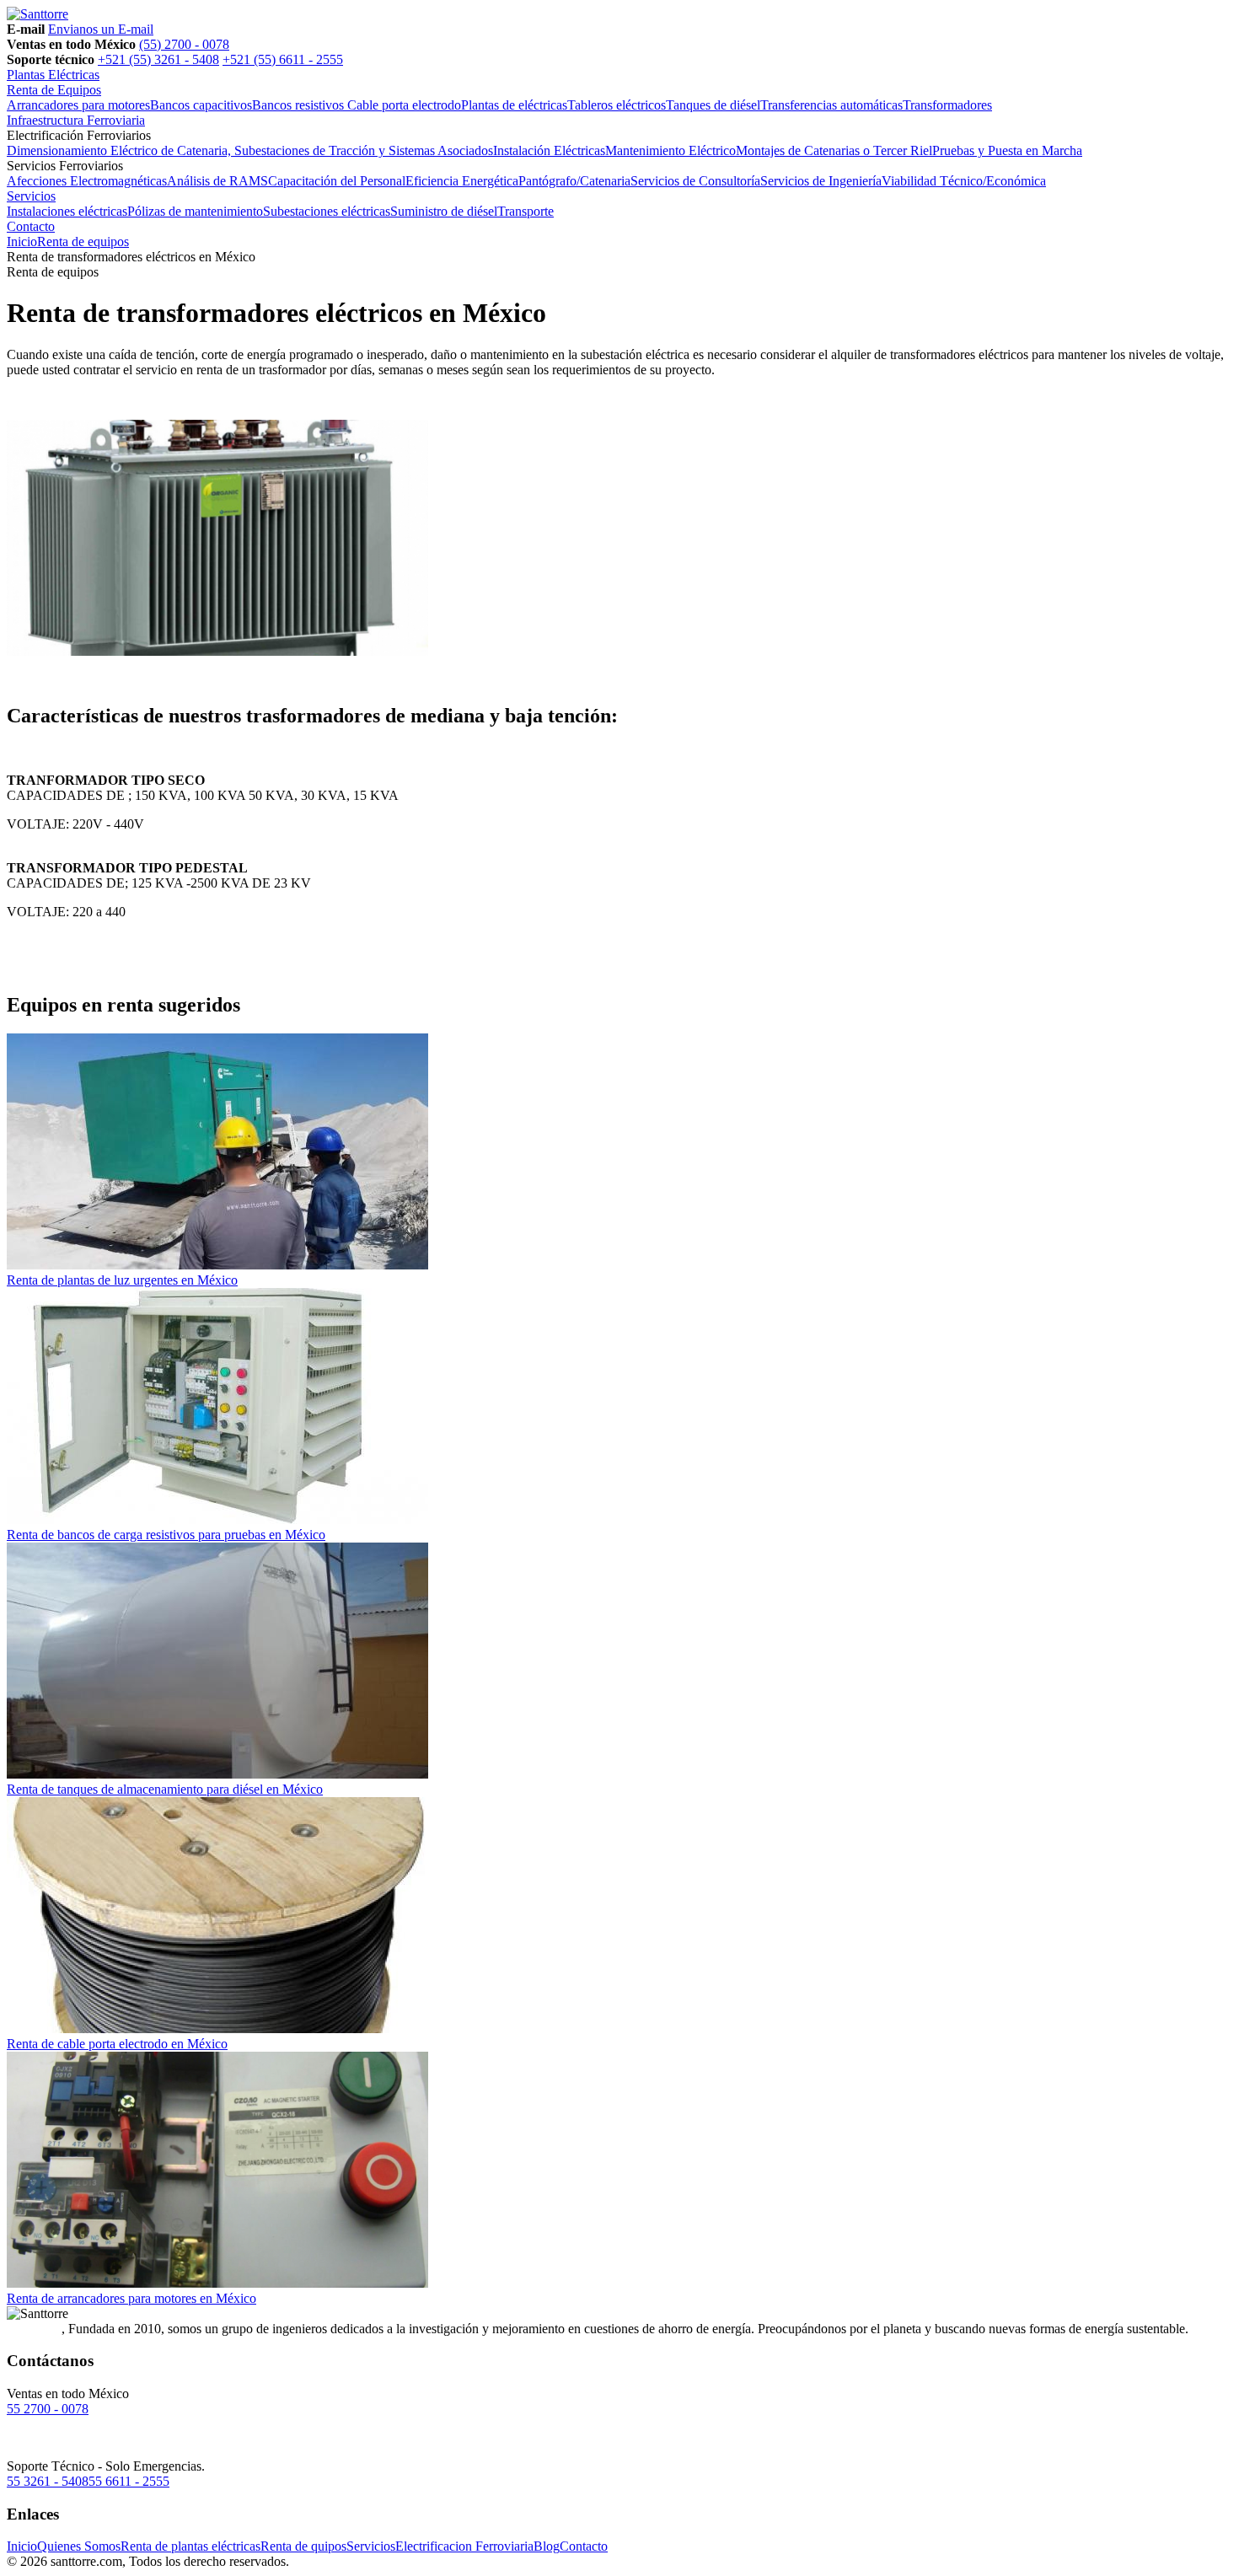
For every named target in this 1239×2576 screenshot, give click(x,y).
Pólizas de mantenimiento (195, 211)
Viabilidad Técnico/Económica (964, 181)
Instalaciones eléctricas (67, 211)
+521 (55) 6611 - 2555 (283, 59)
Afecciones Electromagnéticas (87, 181)
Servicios (31, 196)
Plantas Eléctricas (53, 75)
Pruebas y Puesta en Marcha (1007, 150)
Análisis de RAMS (217, 181)
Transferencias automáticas (831, 105)
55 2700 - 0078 (48, 2409)
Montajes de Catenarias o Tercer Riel (834, 150)
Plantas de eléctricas (514, 105)
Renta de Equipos (54, 90)
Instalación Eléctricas (549, 150)
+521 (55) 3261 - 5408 (158, 59)
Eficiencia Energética (462, 181)
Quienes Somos (79, 2546)
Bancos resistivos (300, 105)
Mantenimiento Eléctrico (670, 150)
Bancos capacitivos (201, 105)
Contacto (31, 226)
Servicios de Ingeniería (821, 181)
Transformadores (947, 105)
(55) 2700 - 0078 (184, 44)
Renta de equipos (83, 241)
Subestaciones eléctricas (327, 211)
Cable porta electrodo (404, 105)
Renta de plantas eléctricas (190, 2546)
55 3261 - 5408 (48, 2481)
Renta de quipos (303, 2546)
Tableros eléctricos (617, 105)
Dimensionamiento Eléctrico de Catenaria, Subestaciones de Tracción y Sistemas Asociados (250, 150)
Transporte (526, 211)
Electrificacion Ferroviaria (464, 2546)
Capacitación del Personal (337, 181)
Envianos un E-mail (101, 29)
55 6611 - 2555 (129, 2481)
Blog (547, 2546)
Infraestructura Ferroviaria (76, 120)
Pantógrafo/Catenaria (574, 181)
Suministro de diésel (444, 211)
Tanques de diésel (713, 105)
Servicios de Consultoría (695, 181)
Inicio (22, 241)
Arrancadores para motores (78, 105)
